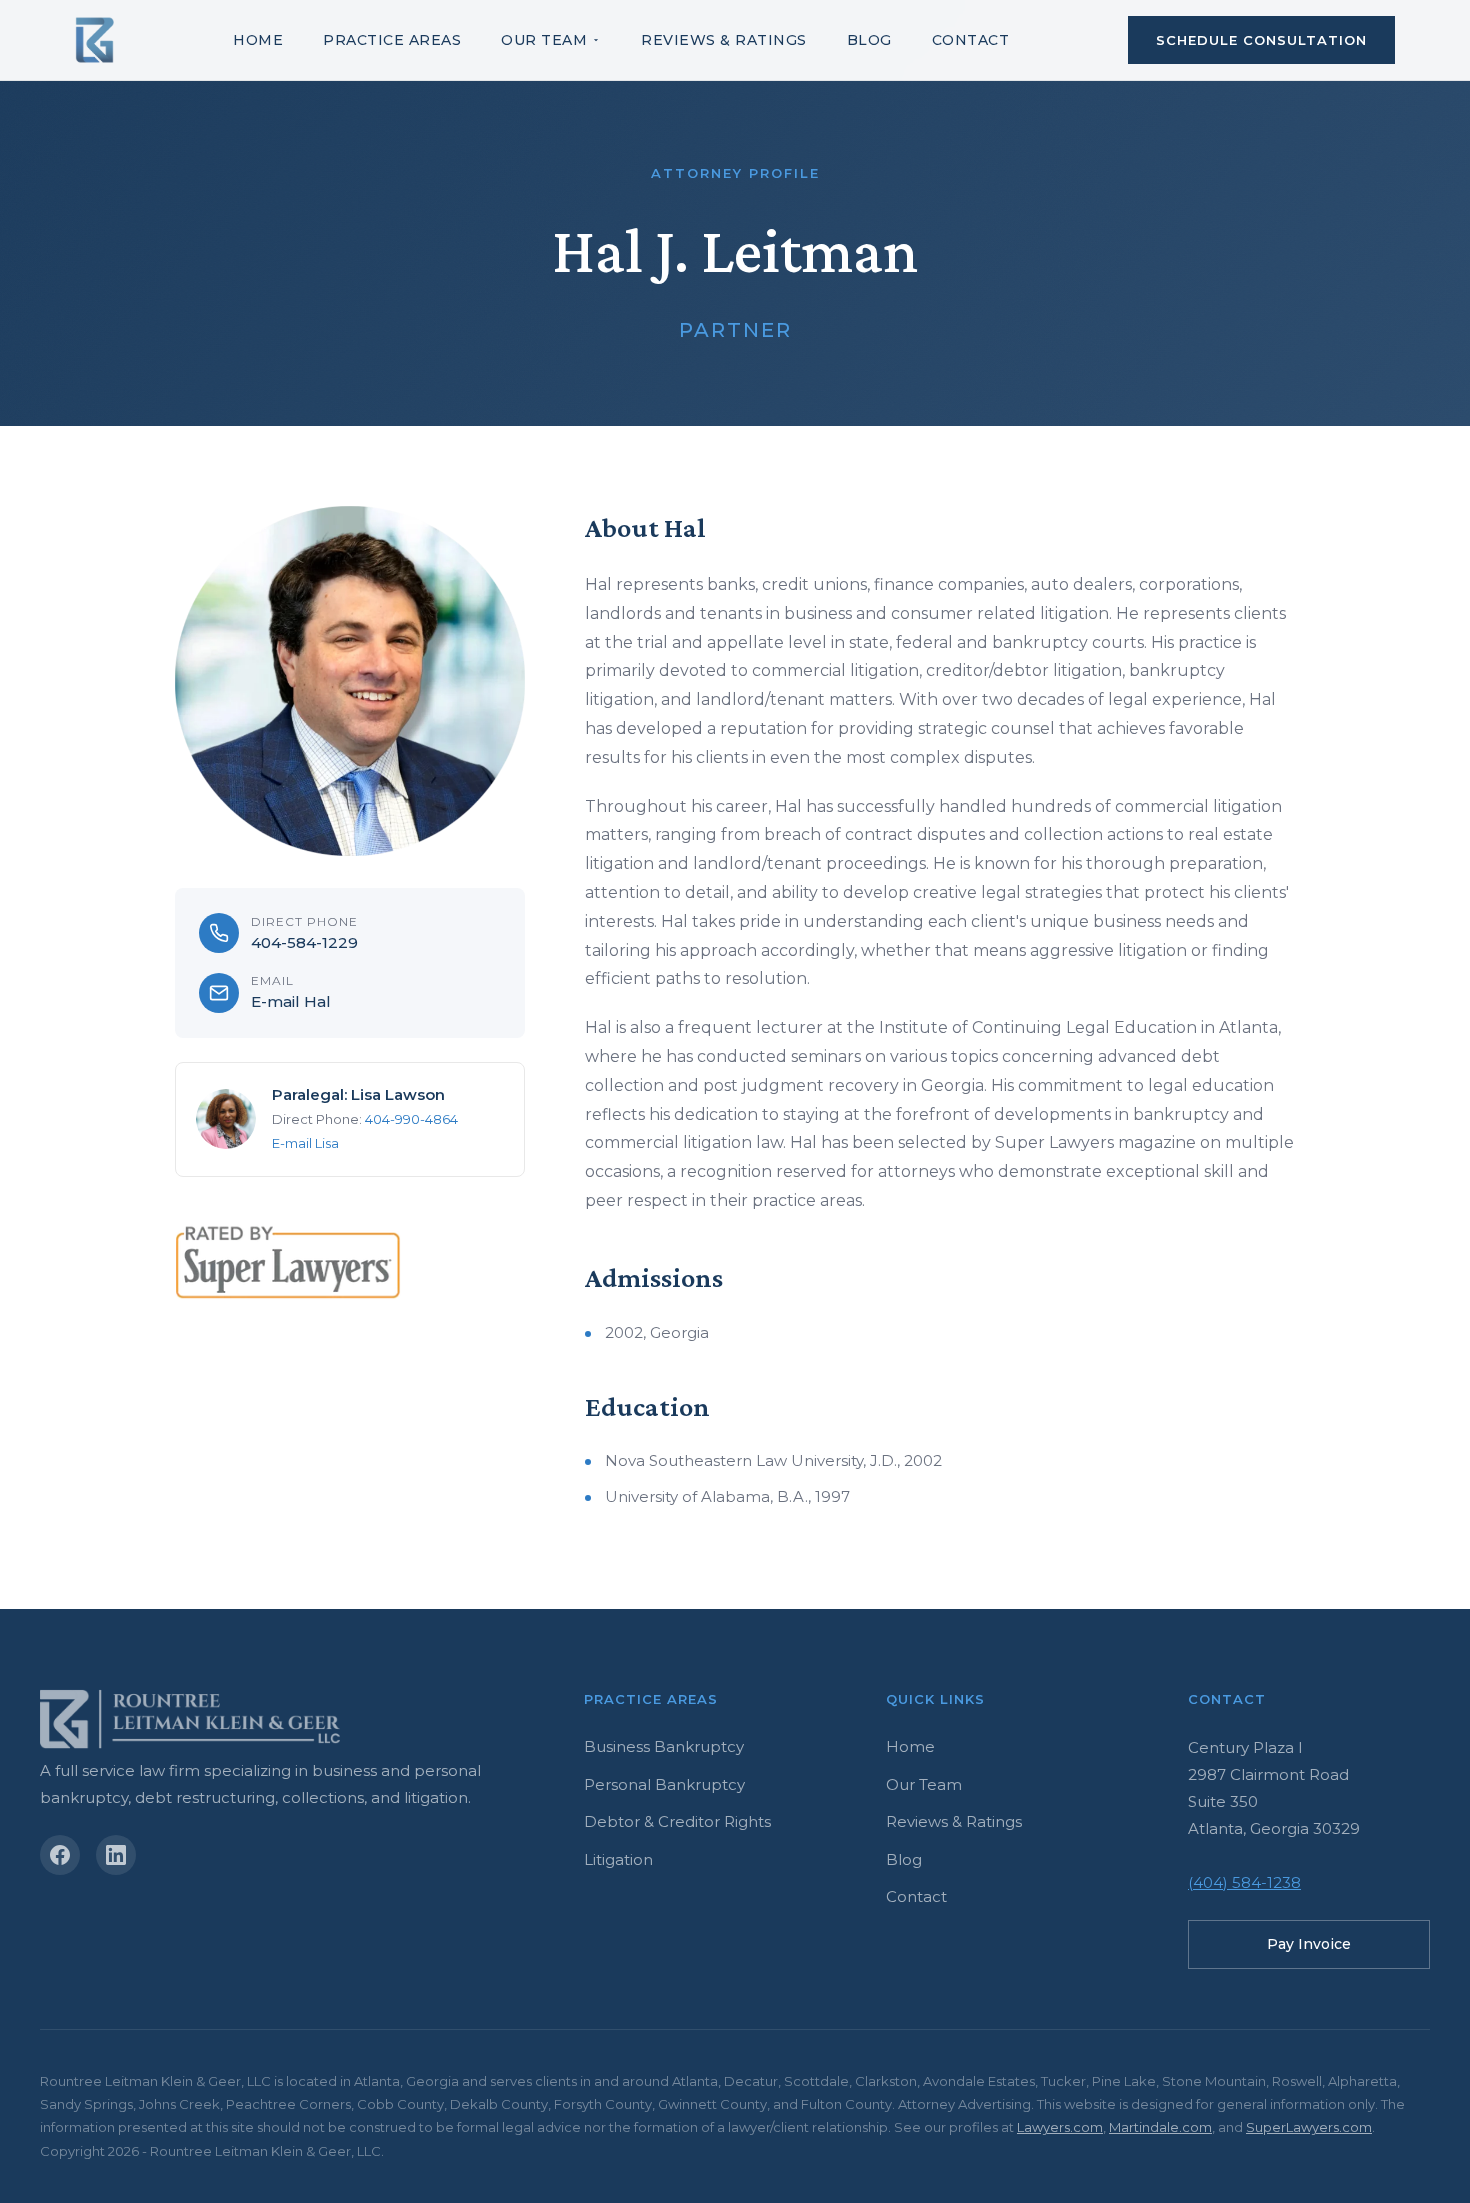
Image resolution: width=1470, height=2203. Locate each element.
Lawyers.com (1060, 2127)
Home (258, 40)
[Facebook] (60, 1855)
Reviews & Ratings (724, 40)
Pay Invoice (1309, 1944)
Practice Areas (392, 40)
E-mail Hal (291, 1001)
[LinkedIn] (116, 1855)
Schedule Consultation (1261, 40)
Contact (971, 40)
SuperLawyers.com (1309, 2127)
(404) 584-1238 (1244, 1882)
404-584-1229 (304, 942)
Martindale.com (1160, 2127)
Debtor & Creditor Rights (677, 1821)
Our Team (544, 40)
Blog (869, 40)
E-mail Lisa (305, 1143)
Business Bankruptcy (664, 1746)
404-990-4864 (411, 1119)
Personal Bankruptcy (664, 1784)
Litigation (618, 1859)
